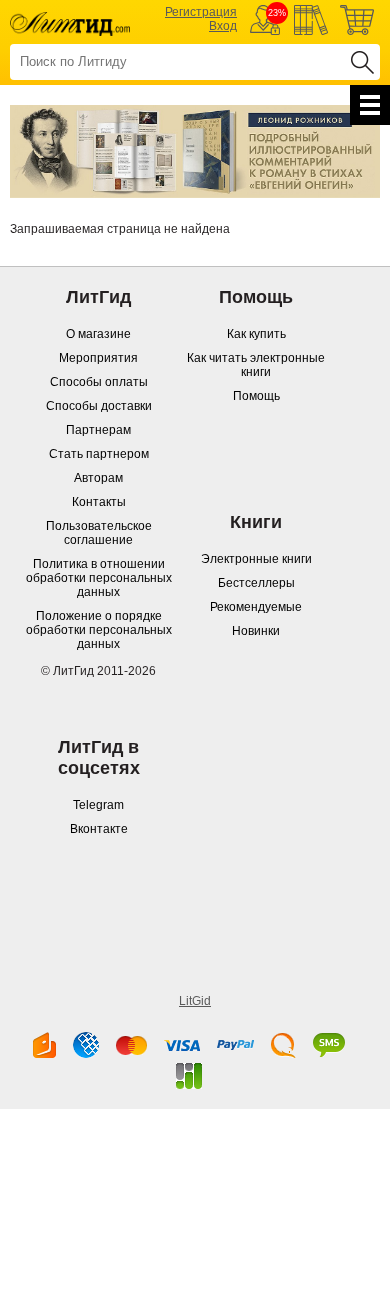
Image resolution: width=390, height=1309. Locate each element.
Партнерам (98, 430)
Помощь (256, 396)
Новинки (256, 631)
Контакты (99, 502)
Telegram (98, 805)
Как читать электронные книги (256, 365)
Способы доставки (99, 406)
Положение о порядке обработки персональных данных (99, 630)
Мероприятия (98, 358)
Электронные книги (256, 559)
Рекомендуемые (256, 607)
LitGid (195, 1001)
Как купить (256, 334)
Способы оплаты (99, 382)
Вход (223, 26)
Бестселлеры (256, 583)
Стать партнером (99, 454)
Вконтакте (99, 829)
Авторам (98, 478)
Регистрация (201, 12)
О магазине (98, 334)
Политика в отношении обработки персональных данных (99, 578)
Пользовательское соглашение (99, 533)
